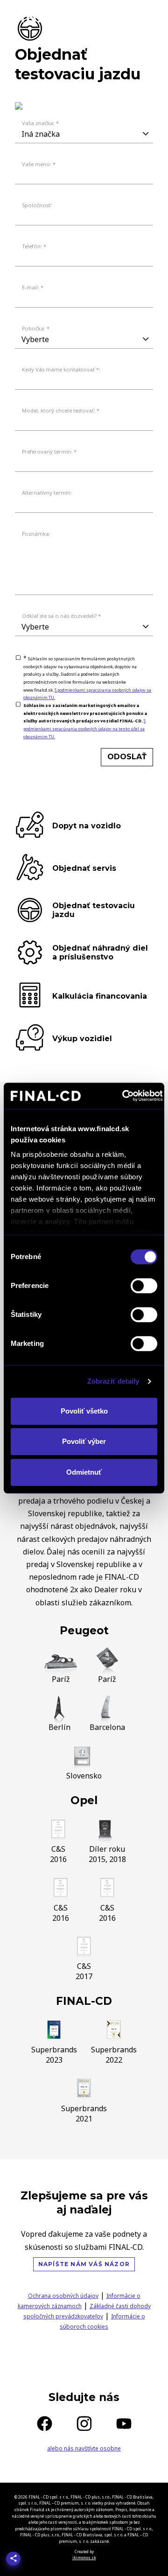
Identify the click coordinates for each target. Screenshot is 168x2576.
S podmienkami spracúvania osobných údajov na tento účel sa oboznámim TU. (84, 728)
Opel (84, 1800)
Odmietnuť (84, 1472)
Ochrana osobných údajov (63, 2296)
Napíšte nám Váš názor (84, 2264)
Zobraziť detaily (113, 1381)
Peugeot (84, 1631)
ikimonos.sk (84, 2558)
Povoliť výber (84, 1441)
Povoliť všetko (84, 1411)
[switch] (144, 1286)
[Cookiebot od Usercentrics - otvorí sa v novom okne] (123, 1096)
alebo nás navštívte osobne (84, 2448)
